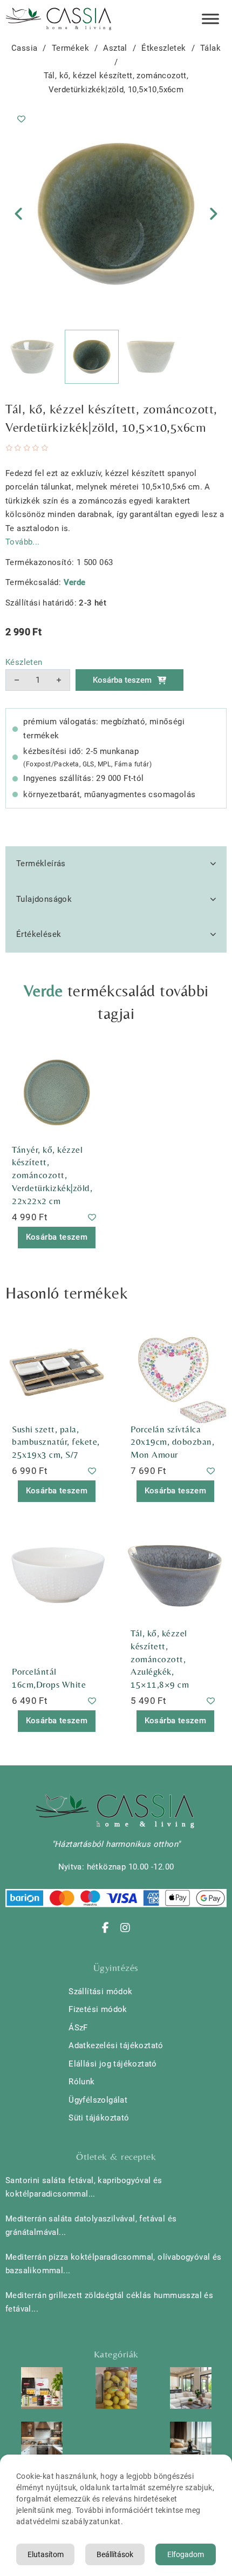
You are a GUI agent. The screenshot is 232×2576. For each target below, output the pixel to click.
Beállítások (115, 2554)
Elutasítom (46, 2554)
